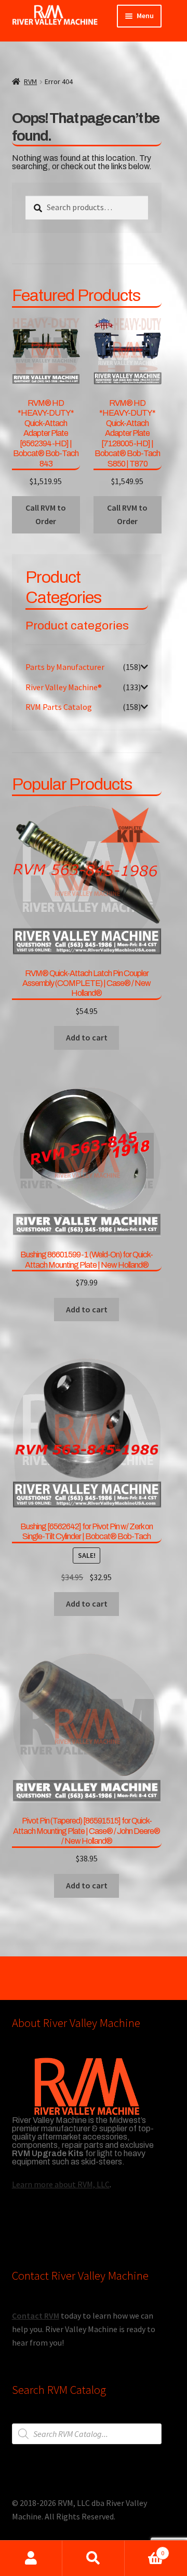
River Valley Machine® (64, 687)
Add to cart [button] (87, 1037)
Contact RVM (36, 2315)
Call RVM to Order (46, 514)
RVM (30, 81)
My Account (31, 2558)
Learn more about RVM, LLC (61, 2184)
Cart (144, 2549)
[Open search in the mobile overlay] (87, 2434)
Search (94, 2558)
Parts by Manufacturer (65, 667)
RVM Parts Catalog (59, 707)
